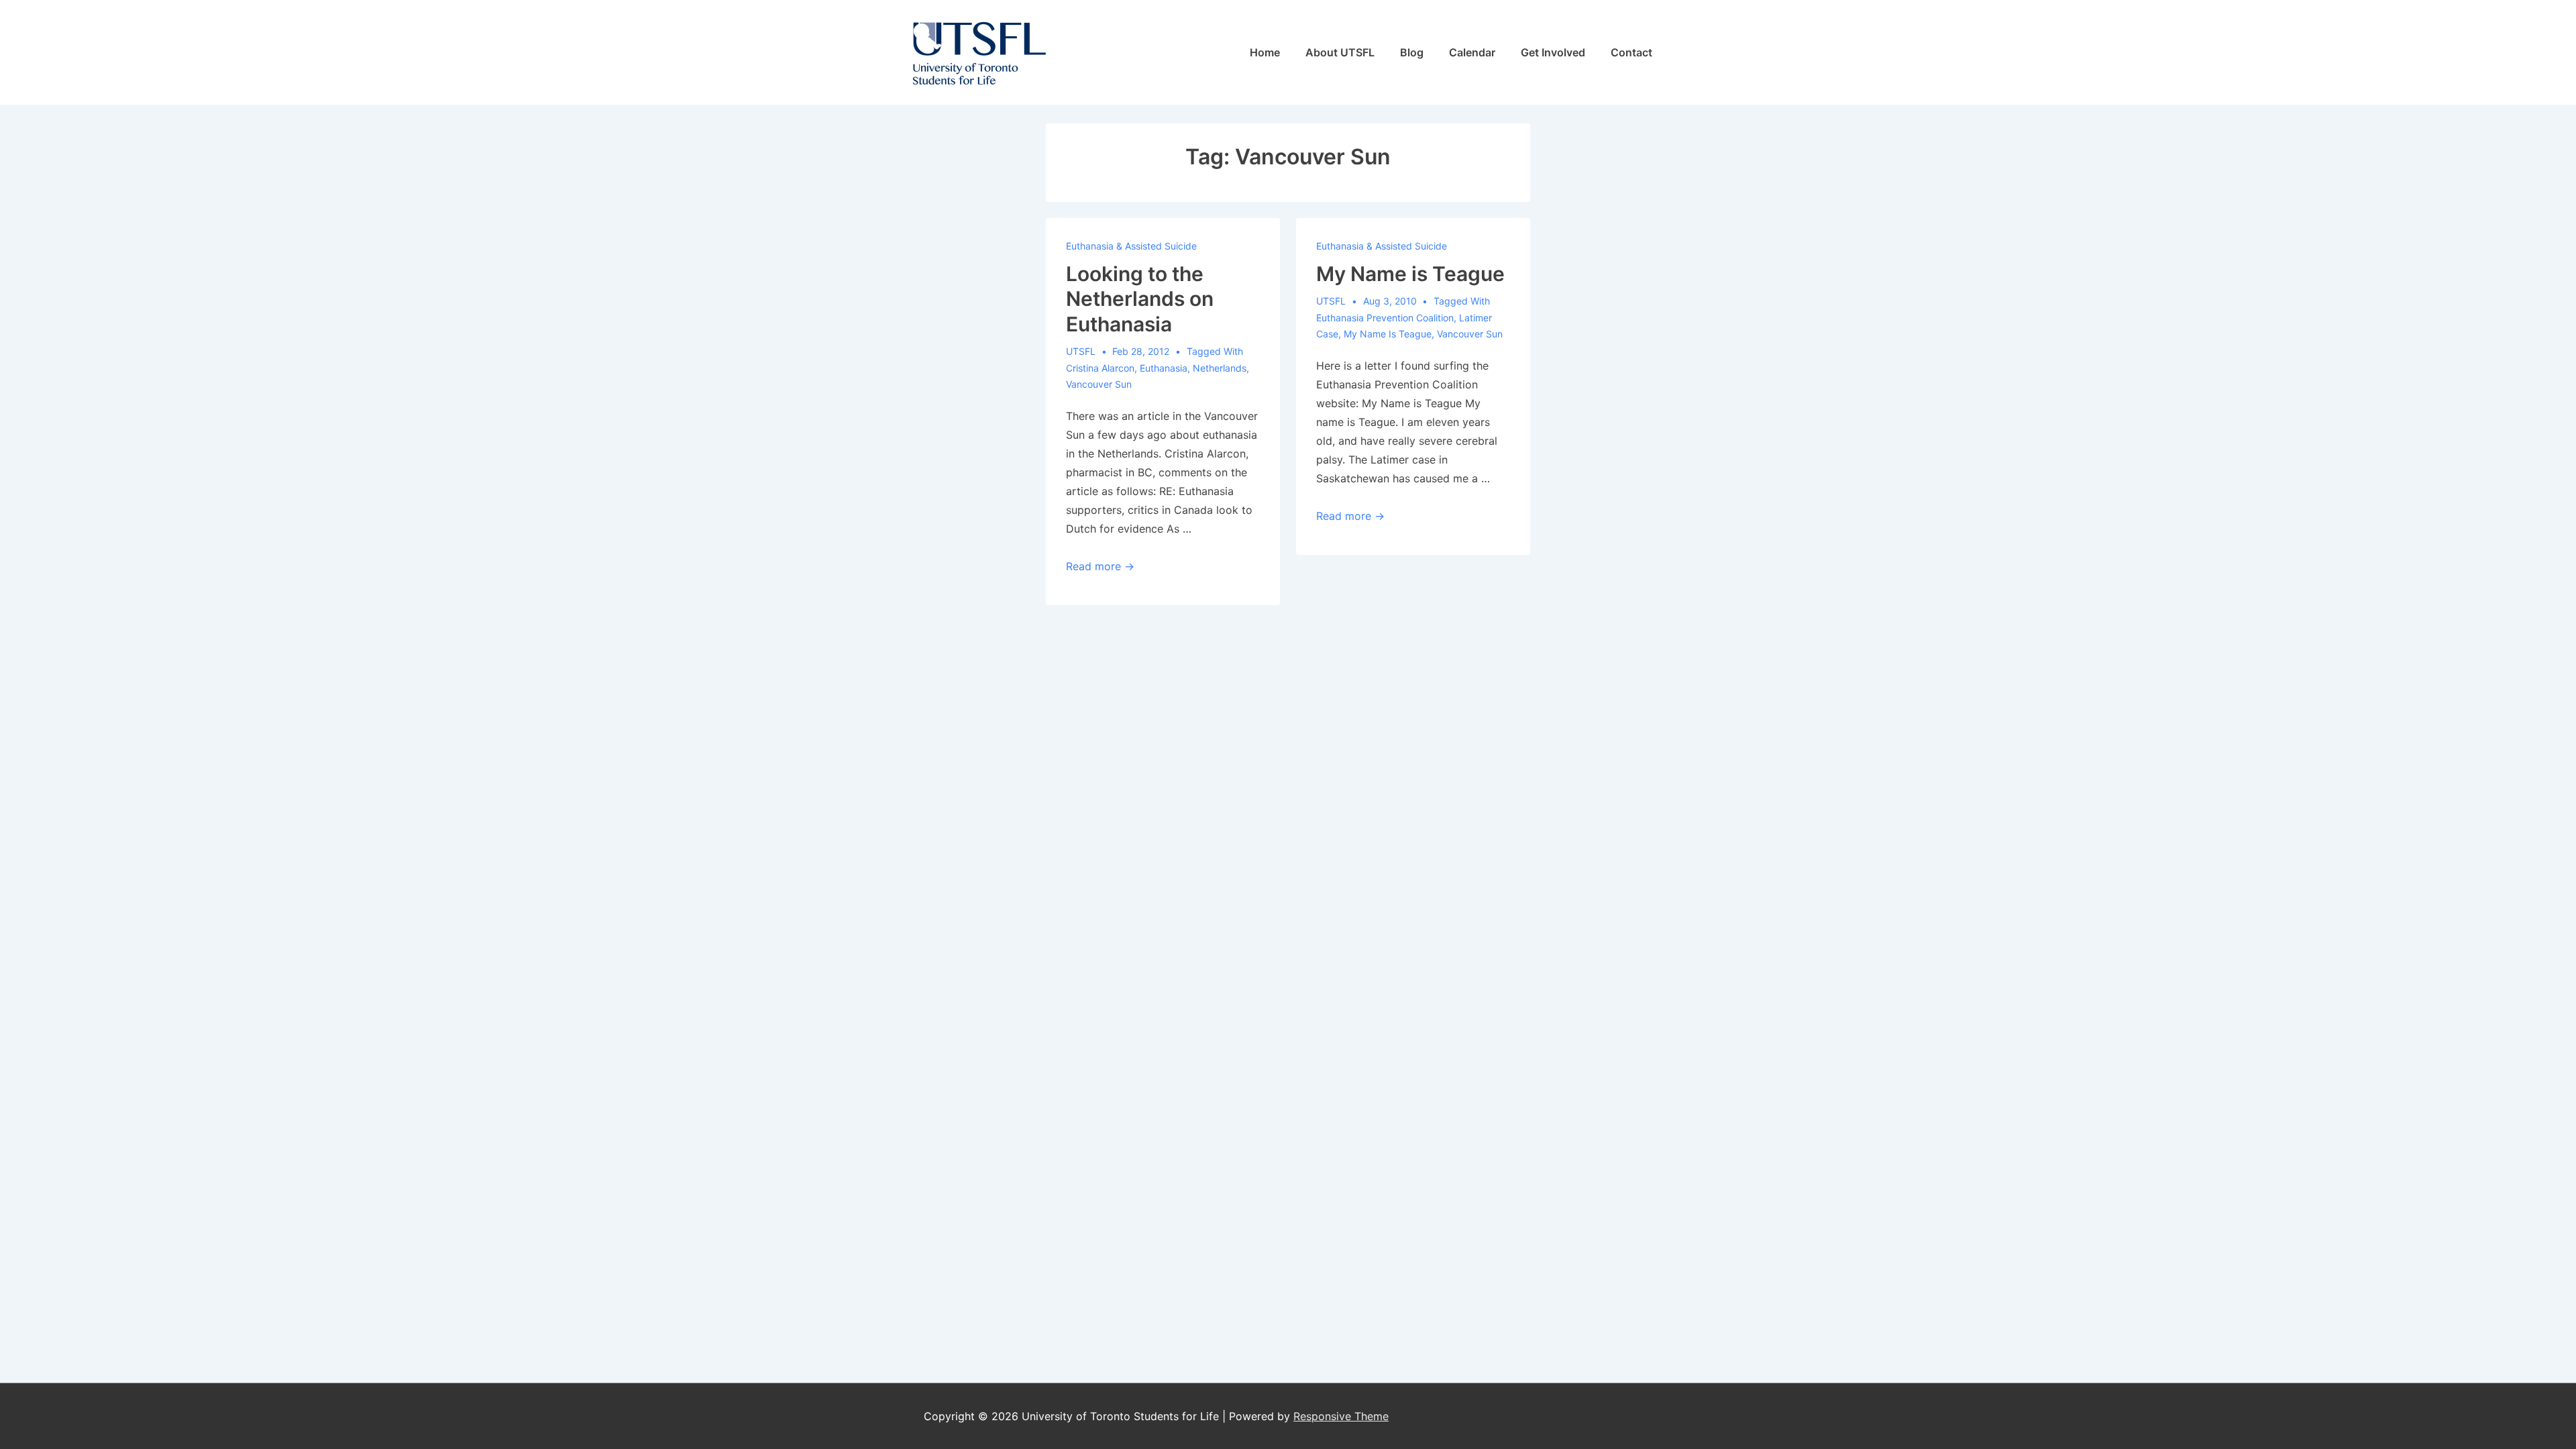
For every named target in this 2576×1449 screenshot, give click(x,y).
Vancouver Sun (1099, 384)
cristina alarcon (1100, 368)
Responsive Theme (1341, 1416)
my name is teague (1388, 334)
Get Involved (1553, 52)
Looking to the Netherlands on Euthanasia (1140, 299)
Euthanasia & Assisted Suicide (1131, 246)
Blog (1412, 52)
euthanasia (1164, 368)
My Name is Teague (1410, 274)
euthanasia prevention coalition (1385, 318)
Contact (1631, 52)
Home (1265, 52)
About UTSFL (1340, 52)
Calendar (1472, 52)
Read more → (1100, 566)
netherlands (1220, 368)
